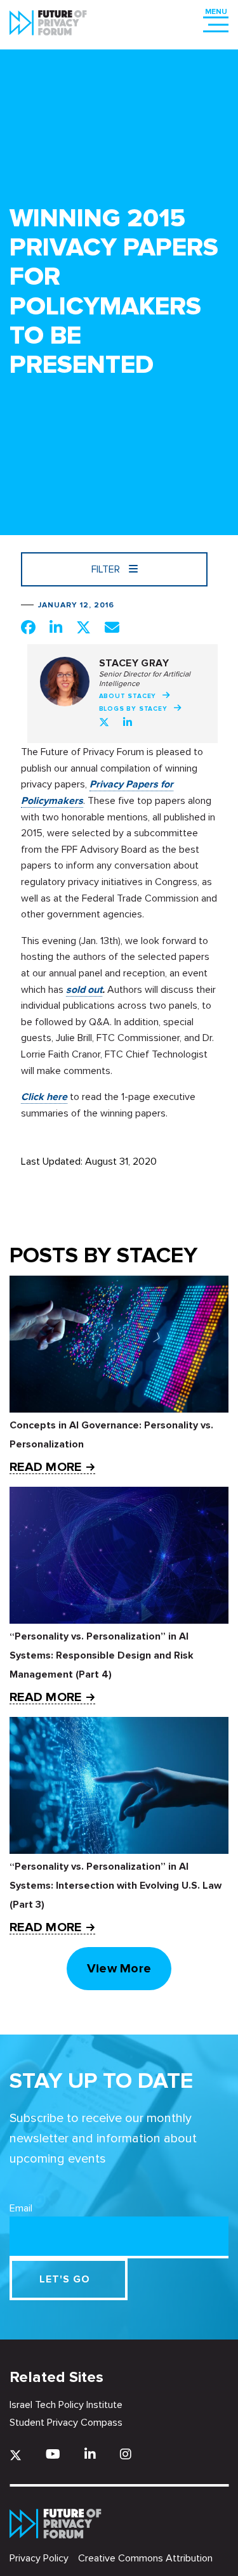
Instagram (126, 2454)
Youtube (53, 2454)
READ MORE (45, 1467)
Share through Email (112, 627)
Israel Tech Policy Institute (66, 2405)
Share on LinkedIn (56, 627)
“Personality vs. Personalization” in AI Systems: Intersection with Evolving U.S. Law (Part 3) (116, 1886)
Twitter (104, 722)
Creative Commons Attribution (145, 2558)
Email (21, 2208)
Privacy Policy (39, 2558)
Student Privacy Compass (66, 2423)
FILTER (107, 569)
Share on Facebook (28, 627)
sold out (84, 990)
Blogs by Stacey (133, 709)
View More (119, 1969)
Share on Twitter (83, 627)
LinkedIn (128, 722)
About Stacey (128, 696)
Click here (44, 1097)
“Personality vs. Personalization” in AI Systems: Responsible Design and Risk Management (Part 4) (102, 1655)
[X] (16, 2455)
